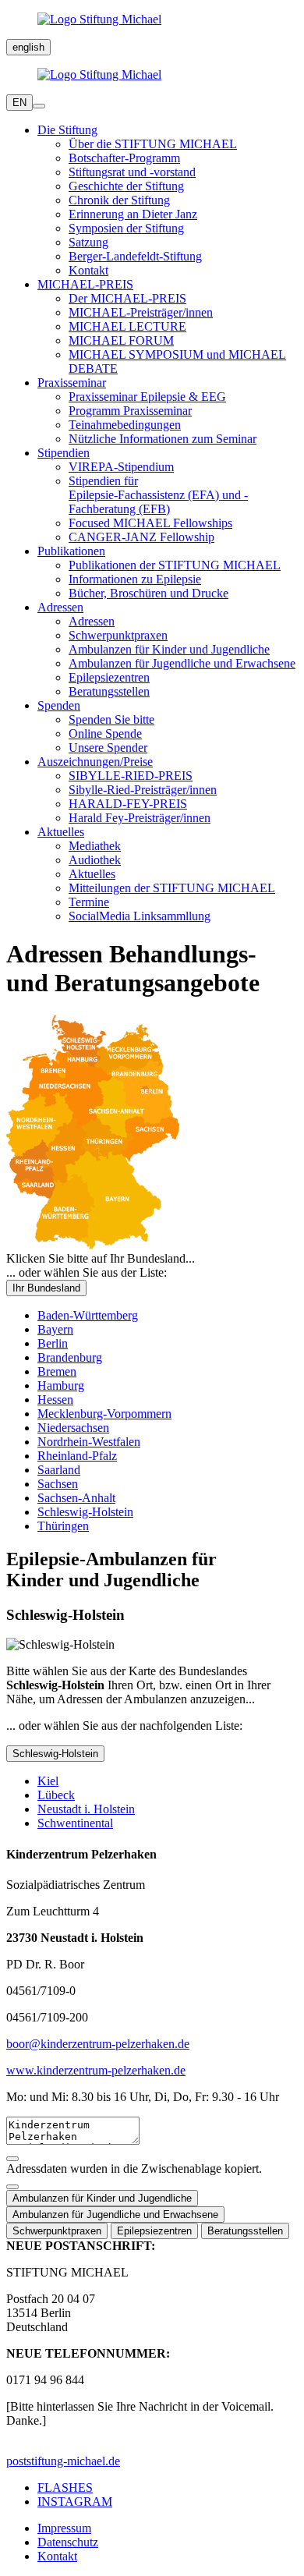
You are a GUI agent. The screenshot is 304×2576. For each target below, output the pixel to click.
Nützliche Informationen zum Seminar (163, 439)
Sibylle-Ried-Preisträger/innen (143, 790)
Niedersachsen (73, 1428)
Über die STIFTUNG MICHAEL (153, 144)
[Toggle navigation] (39, 106)
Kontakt (88, 270)
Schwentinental (75, 1823)
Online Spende (105, 733)
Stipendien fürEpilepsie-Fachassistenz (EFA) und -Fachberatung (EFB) (158, 495)
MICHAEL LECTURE (127, 326)
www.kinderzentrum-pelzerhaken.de (96, 2070)
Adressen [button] (60, 607)
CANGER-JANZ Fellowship (141, 537)
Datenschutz (68, 2542)
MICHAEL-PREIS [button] (85, 284)
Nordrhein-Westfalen (89, 1442)
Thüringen (63, 1526)
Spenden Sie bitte (111, 719)
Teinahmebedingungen (125, 425)
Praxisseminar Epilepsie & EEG (147, 397)
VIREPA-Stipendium (121, 467)
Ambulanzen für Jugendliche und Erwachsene (182, 663)
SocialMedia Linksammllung (140, 916)
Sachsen (58, 1484)
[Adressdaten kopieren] (12, 2159)
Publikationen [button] (71, 551)
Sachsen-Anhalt (76, 1498)
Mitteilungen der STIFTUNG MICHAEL (172, 888)
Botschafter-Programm (124, 158)
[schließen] (12, 2187)
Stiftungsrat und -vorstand (132, 172)
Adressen (92, 621)
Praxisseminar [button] (72, 383)
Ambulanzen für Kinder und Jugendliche (169, 649)
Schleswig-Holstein (85, 1512)
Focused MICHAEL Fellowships (150, 523)
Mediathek (95, 846)
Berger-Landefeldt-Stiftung (135, 256)
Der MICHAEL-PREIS (127, 298)
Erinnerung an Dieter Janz (133, 214)
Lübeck (56, 1795)
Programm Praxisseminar (130, 411)
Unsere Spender (108, 748)
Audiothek (95, 860)
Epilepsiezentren (109, 677)
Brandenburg (70, 1357)
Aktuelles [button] (61, 832)
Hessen (55, 1400)
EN (19, 103)
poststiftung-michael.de (63, 2461)
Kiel (48, 1781)
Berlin (53, 1343)
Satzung (88, 242)
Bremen (57, 1371)
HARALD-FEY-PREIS (128, 804)
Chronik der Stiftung (119, 200)
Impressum (64, 2528)
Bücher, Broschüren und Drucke (148, 593)
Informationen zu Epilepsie (135, 579)
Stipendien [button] (64, 453)
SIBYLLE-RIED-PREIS (131, 776)
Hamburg (61, 1385)
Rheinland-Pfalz (77, 1456)
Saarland (59, 1470)
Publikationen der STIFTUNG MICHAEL (175, 565)
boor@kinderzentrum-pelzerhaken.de (98, 2044)
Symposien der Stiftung (126, 228)
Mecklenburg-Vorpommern (104, 1414)
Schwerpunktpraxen (118, 635)
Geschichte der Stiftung (126, 186)
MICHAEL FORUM (121, 340)
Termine (89, 902)
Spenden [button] (59, 705)
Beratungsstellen (109, 691)
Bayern (55, 1329)
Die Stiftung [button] (67, 130)
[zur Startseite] (152, 19)
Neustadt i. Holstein (86, 1809)
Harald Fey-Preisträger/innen (140, 818)
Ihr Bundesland (46, 1288)
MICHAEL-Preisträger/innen (141, 312)
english (28, 47)
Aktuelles (92, 874)
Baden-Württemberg (88, 1315)
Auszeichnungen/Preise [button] (95, 762)
